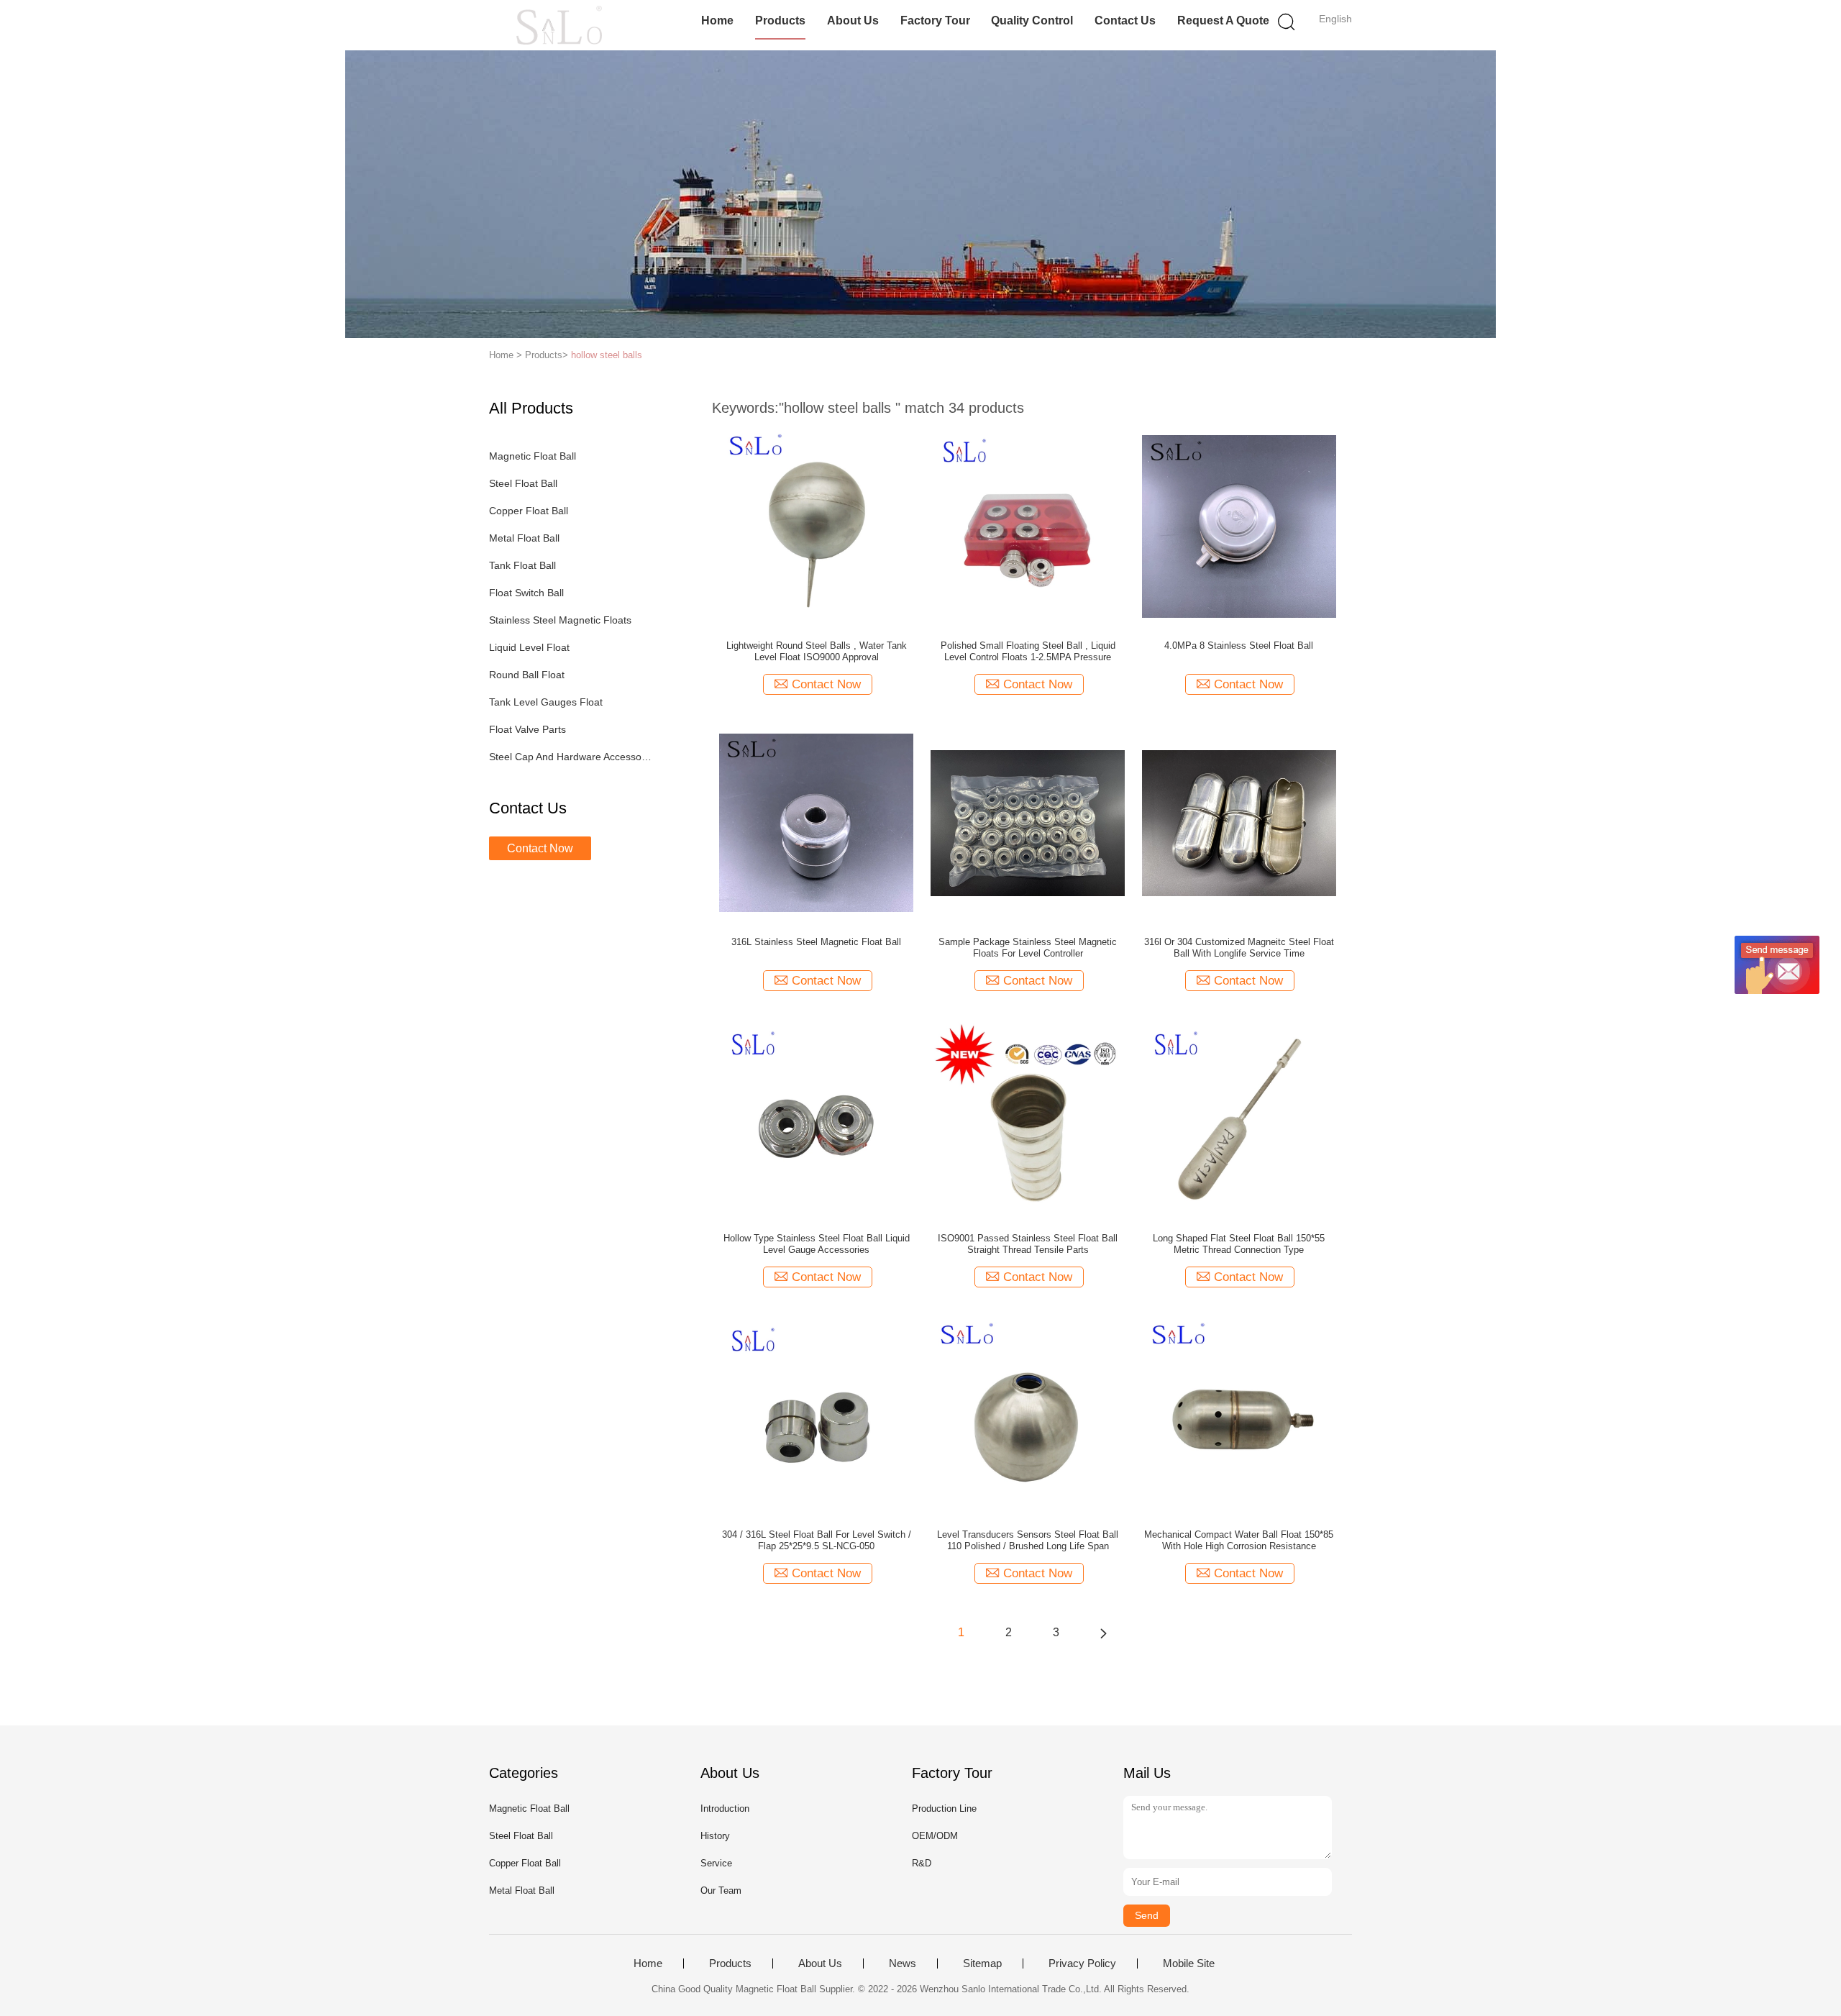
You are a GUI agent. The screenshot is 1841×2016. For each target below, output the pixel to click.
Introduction (725, 1809)
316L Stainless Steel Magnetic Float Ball (816, 942)
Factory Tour (935, 20)
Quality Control (1032, 20)
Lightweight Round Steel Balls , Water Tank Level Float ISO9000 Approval (817, 651)
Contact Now (540, 848)
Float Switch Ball (526, 593)
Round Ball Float (527, 675)
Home (717, 20)
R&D (922, 1863)
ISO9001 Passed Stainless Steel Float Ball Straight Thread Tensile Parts (1028, 1244)
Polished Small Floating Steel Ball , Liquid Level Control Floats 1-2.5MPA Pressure (1028, 651)
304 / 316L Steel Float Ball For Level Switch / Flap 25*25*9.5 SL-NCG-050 (817, 1540)
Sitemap (982, 1963)
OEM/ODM (935, 1836)
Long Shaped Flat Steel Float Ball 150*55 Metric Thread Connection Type (1239, 1244)
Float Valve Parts (527, 729)
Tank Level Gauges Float (546, 702)
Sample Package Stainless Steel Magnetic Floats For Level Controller (1028, 948)
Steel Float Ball (523, 483)
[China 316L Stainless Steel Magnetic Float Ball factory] (816, 822)
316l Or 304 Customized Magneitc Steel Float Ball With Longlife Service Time (1239, 948)
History (715, 1836)
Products (780, 20)
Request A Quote (1223, 20)
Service (716, 1863)
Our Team (721, 1890)
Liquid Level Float (529, 647)
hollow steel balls (607, 355)
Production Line (944, 1809)
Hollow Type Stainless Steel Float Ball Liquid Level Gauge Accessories (817, 1244)
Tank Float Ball (522, 565)
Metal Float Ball (524, 538)
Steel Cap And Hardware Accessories (571, 757)
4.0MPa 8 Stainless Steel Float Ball (1239, 646)
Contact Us (1125, 20)
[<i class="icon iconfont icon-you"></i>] (1103, 1633)
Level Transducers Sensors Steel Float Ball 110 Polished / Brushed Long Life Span (1028, 1540)
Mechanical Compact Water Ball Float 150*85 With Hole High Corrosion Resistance (1239, 1540)
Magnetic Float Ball (533, 456)
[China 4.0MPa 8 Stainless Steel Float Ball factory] (1239, 526)
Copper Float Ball (529, 511)
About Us (853, 20)
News (903, 1963)
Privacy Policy (1082, 1963)
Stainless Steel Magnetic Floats (560, 620)
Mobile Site (1189, 1963)
